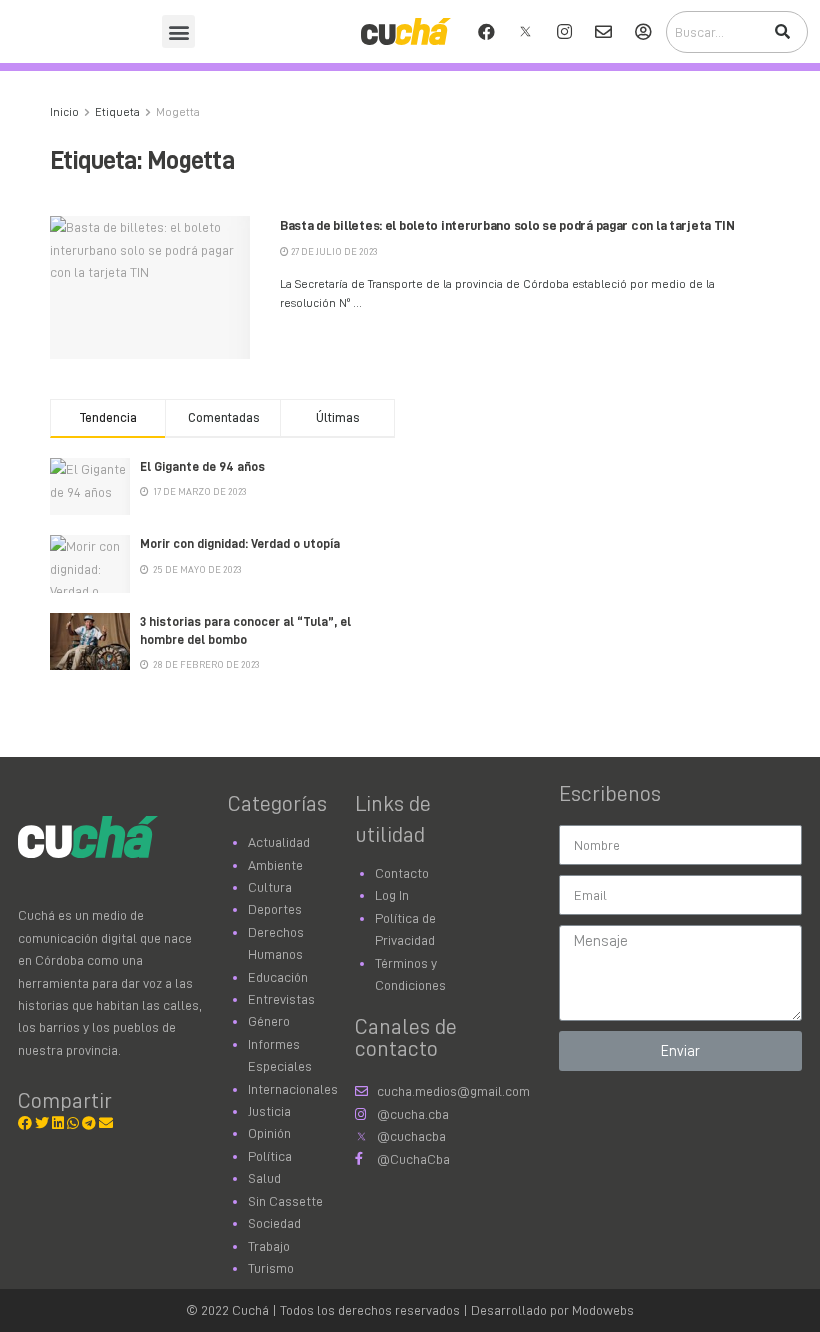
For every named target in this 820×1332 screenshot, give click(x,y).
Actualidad (279, 842)
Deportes (275, 909)
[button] (178, 31)
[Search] (782, 32)
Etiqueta (117, 112)
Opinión (269, 1133)
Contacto (402, 873)
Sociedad (274, 1223)
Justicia (269, 1111)
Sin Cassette (285, 1201)
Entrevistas (281, 999)
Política (270, 1156)
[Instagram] (565, 32)
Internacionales (293, 1089)
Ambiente (275, 865)
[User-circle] (643, 32)
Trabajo (269, 1246)
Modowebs (603, 1310)
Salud (264, 1178)
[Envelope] (604, 32)
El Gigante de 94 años (202, 466)
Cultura (270, 887)
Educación (278, 977)
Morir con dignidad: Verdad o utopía (240, 543)
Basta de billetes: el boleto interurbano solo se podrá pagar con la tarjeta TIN (507, 225)
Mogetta (178, 112)
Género (269, 1021)
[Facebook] (487, 32)
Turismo (271, 1268)
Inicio (64, 112)
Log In (392, 895)
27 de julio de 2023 (333, 252)
